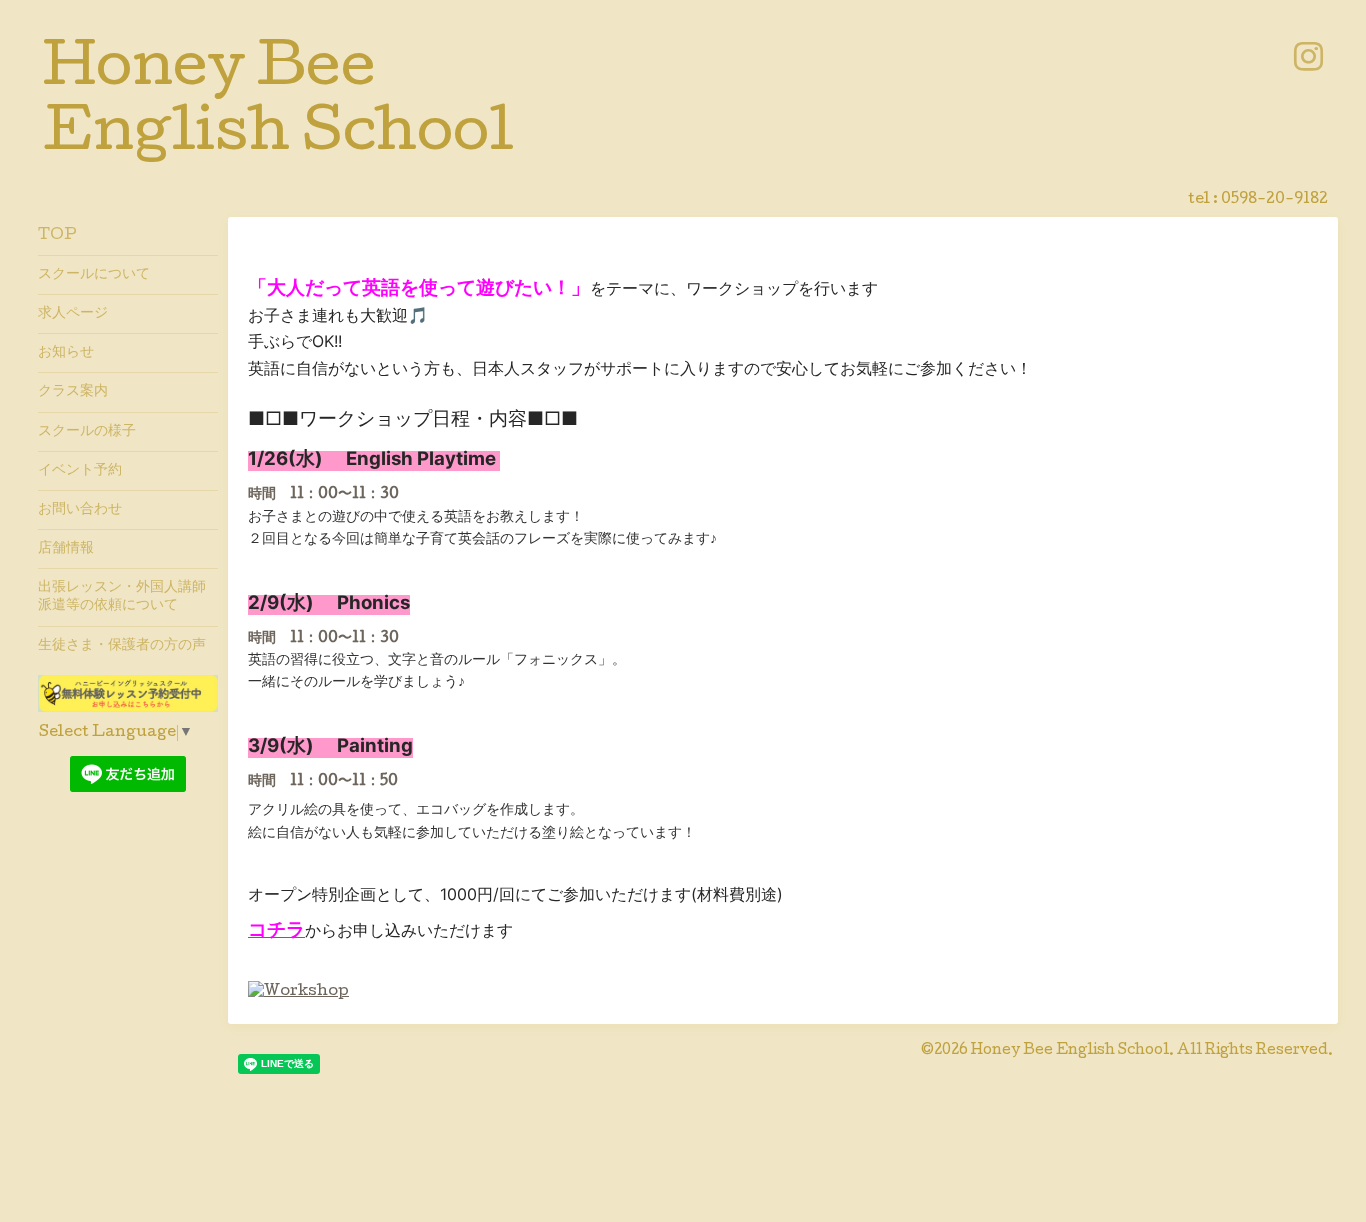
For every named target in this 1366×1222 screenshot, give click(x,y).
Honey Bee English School (1070, 1051)
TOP (57, 236)
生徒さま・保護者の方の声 (122, 646)
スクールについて (94, 275)
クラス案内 (73, 392)
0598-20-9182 (1274, 200)
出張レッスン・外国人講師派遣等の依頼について (122, 597)
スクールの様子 (87, 432)
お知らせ (66, 353)
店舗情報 (66, 549)
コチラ (276, 929)
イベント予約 (80, 471)
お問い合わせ (80, 510)
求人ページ (73, 314)
